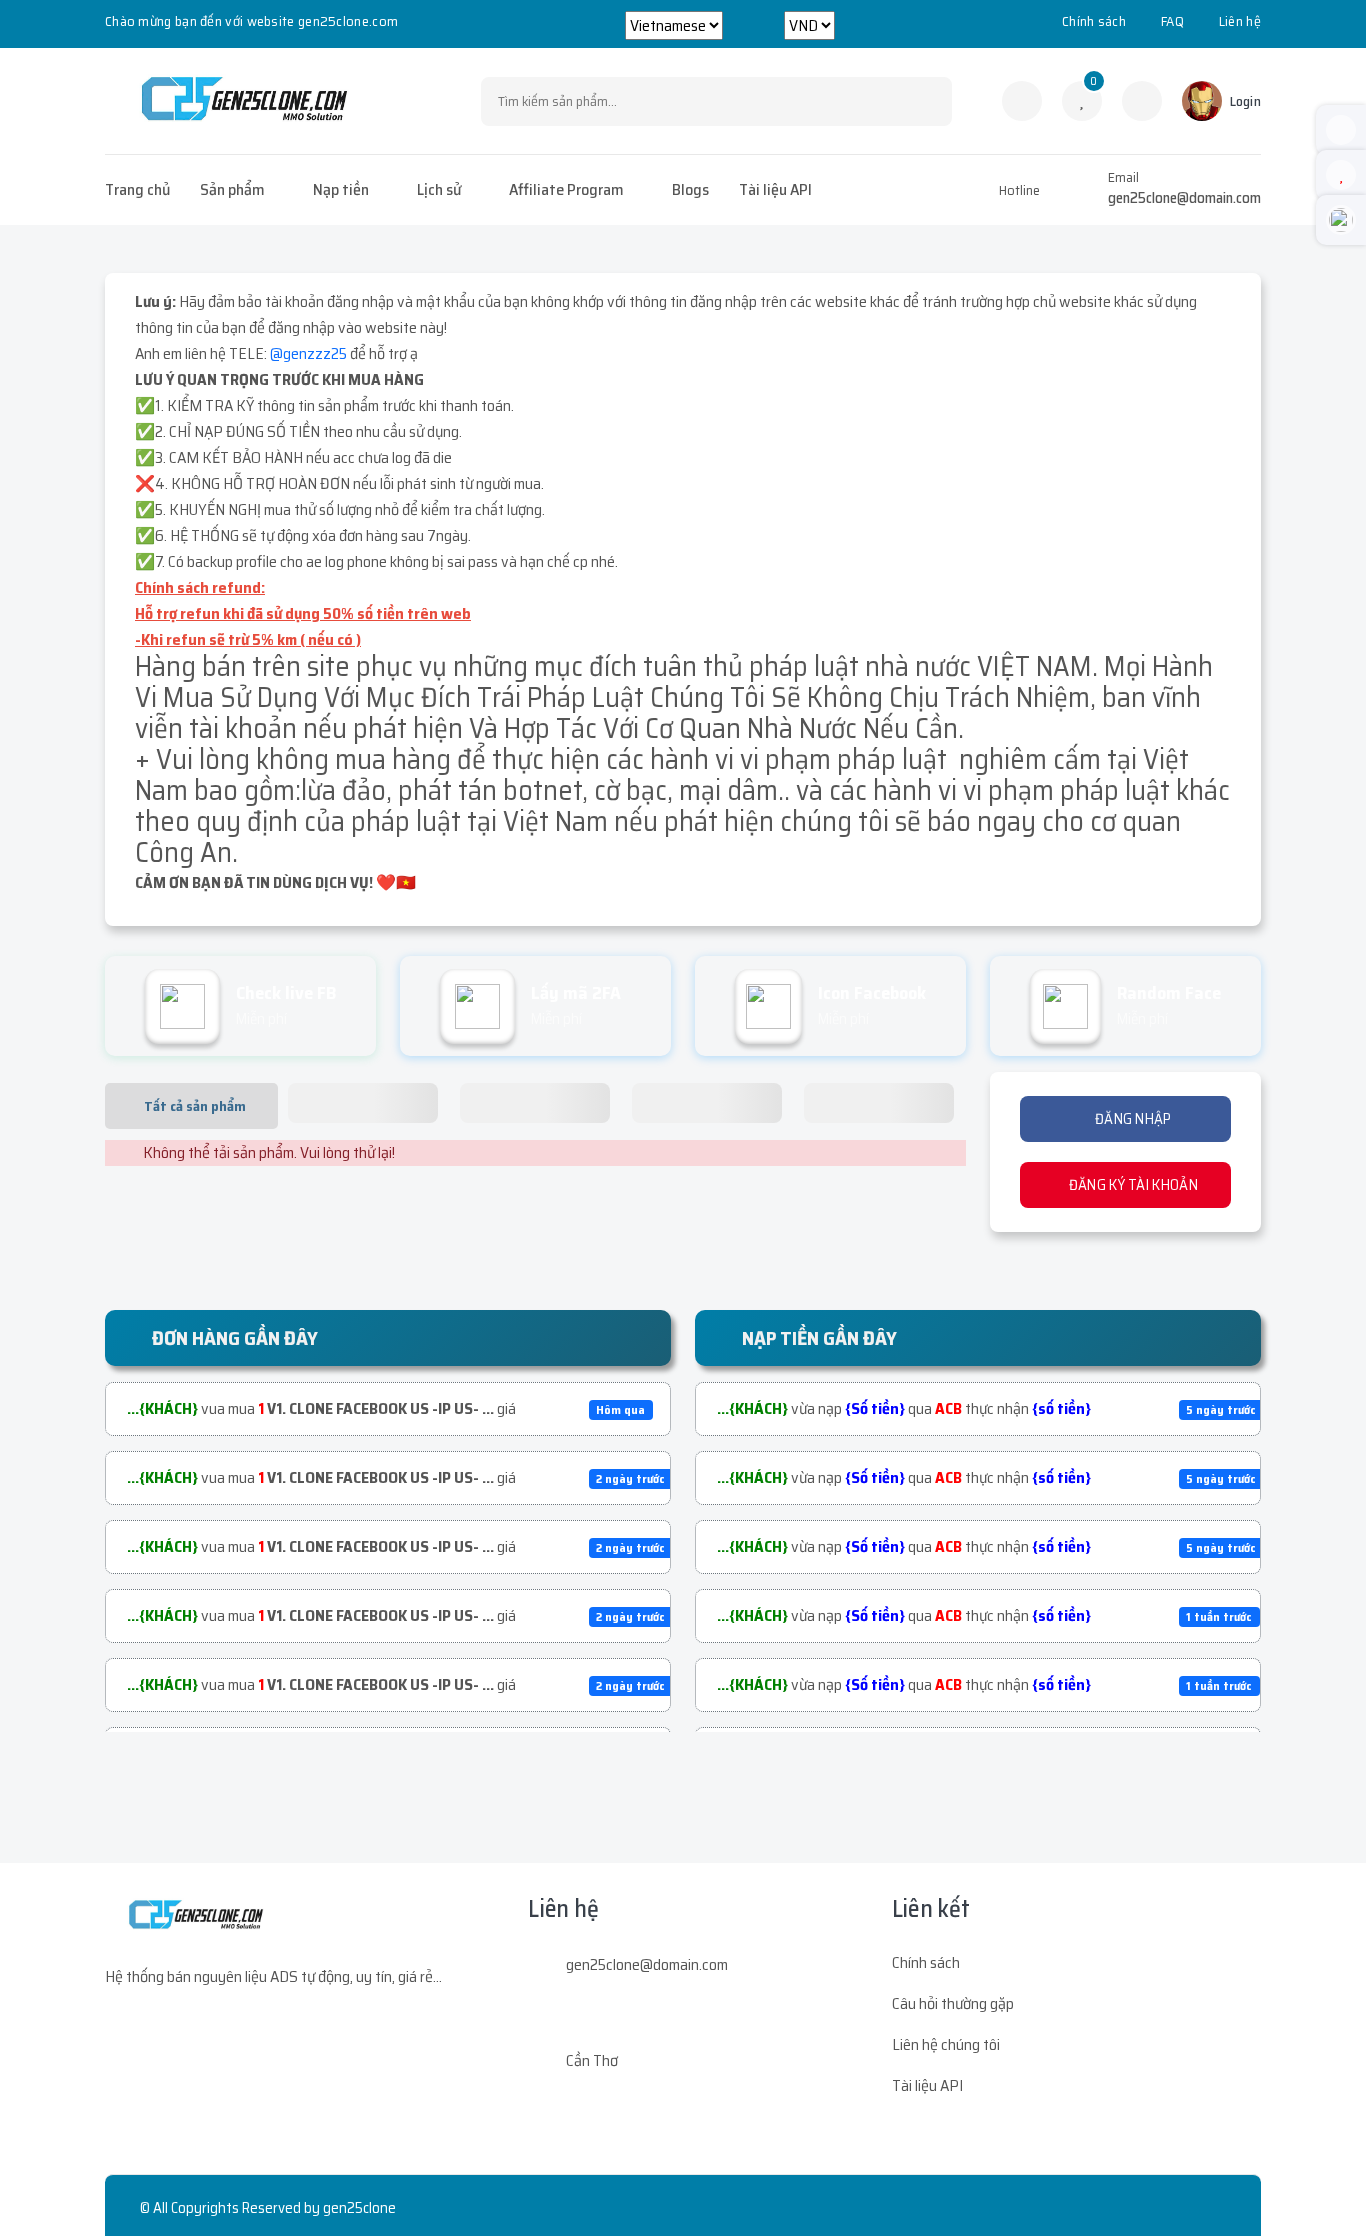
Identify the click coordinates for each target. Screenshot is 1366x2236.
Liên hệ (1240, 21)
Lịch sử (439, 189)
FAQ (1172, 21)
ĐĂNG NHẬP (1132, 1119)
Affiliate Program (566, 189)
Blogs (690, 189)
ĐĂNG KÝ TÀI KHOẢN (1131, 1185)
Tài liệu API (775, 189)
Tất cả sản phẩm (195, 1106)
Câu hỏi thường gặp (953, 2003)
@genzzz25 (308, 353)
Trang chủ (137, 189)
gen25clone (359, 2208)
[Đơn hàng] (1022, 101)
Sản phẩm (232, 189)
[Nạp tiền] (1142, 101)
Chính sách (1094, 21)
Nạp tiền (341, 189)
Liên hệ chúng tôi (946, 2044)
